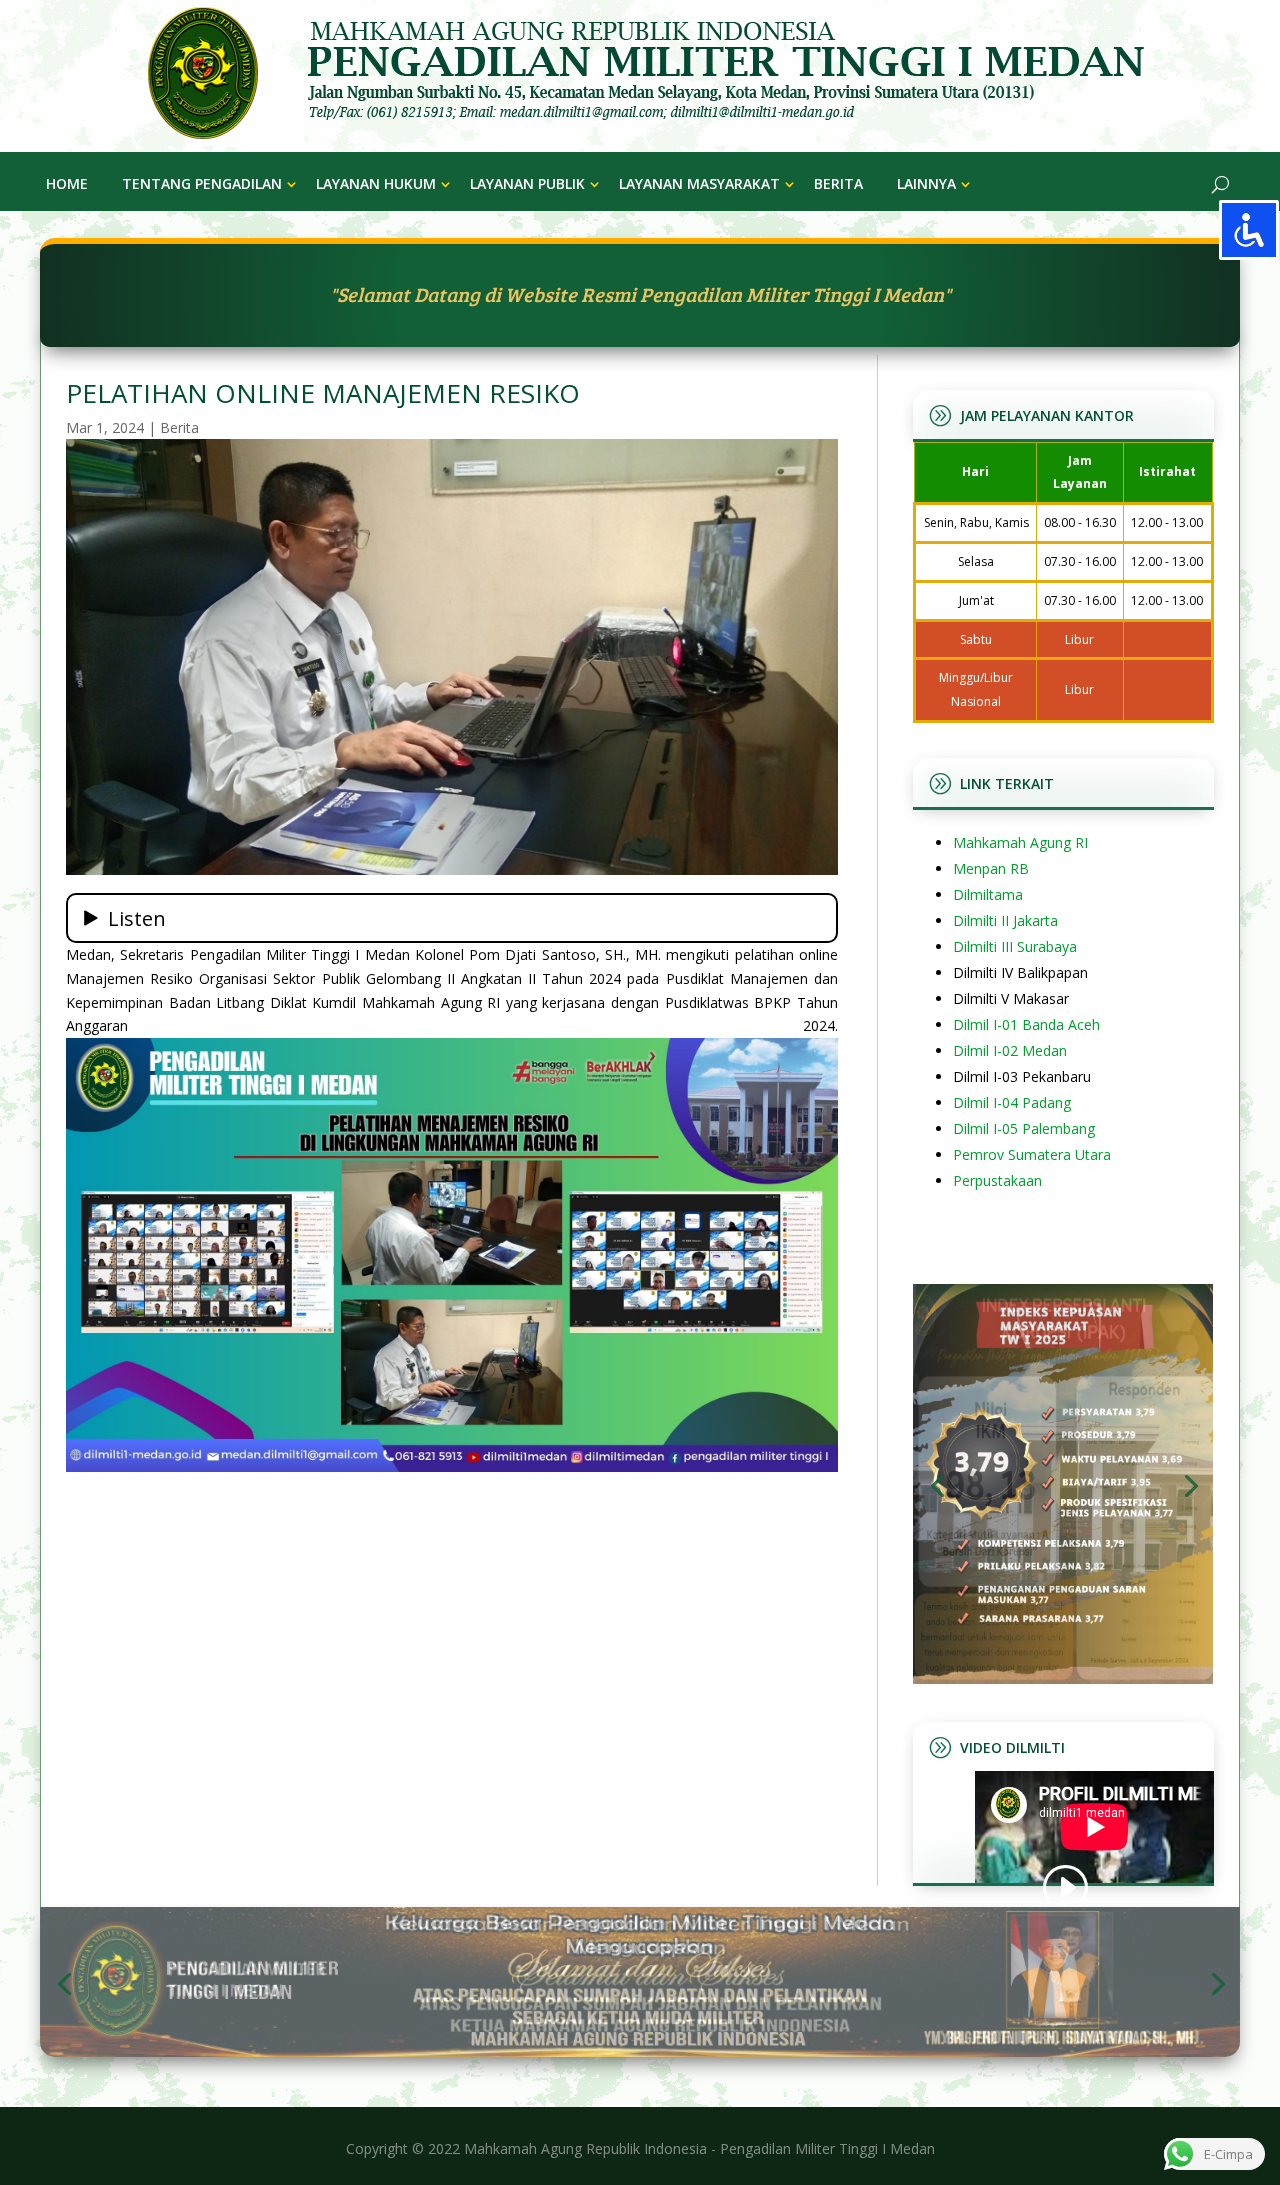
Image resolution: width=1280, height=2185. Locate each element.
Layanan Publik (527, 183)
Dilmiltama (988, 894)
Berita (838, 183)
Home (67, 183)
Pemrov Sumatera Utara (1032, 1154)
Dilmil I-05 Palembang (1024, 1128)
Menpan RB (991, 868)
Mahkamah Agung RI (1020, 842)
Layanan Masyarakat (699, 183)
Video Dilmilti (1012, 1747)
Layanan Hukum (376, 183)
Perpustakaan (997, 1180)
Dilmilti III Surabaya (1015, 946)
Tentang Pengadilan (202, 183)
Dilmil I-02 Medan (1010, 1050)
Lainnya (926, 183)
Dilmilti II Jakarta (1005, 920)
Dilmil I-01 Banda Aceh (1026, 1024)
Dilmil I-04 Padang (1012, 1102)
